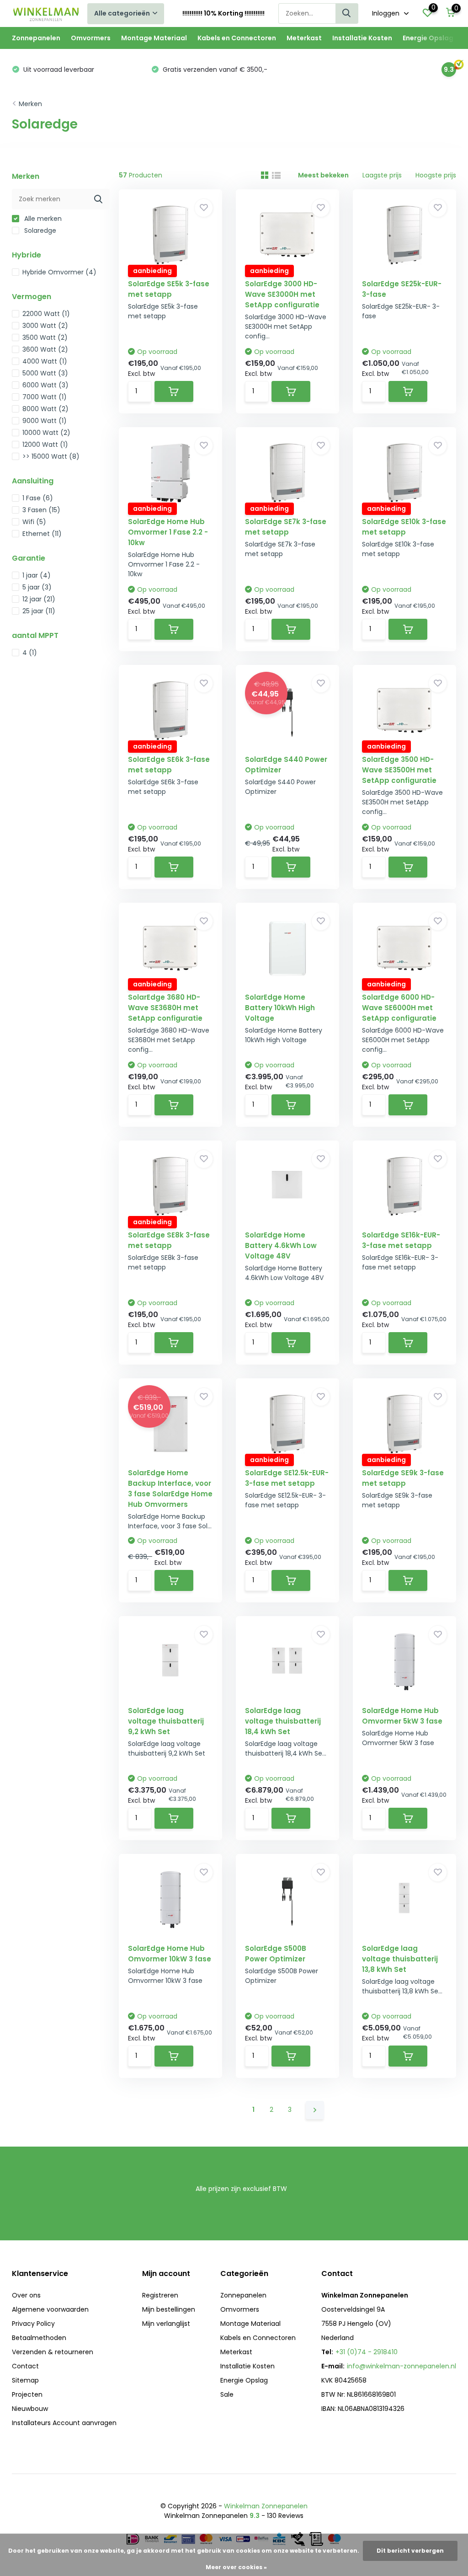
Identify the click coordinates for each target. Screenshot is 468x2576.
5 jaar (37, 587)
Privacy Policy (33, 2324)
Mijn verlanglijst (166, 2324)
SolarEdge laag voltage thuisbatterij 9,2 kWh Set (166, 1721)
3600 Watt (45, 349)
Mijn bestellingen (169, 2309)
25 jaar (39, 611)
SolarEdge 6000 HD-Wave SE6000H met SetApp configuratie (399, 1008)
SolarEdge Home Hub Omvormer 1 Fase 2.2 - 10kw (168, 532)
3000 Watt (45, 326)
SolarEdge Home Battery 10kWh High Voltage (280, 1008)
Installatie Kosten (362, 38)
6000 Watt (45, 385)
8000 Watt (45, 409)
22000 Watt (46, 314)
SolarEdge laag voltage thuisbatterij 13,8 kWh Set (400, 1959)
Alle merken (42, 219)
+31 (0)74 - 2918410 (367, 2352)
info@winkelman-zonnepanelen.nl (402, 2366)
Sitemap (25, 2380)
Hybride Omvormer (59, 272)
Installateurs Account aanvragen (64, 2423)
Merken (30, 104)
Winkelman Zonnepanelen (266, 2506)
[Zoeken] (347, 13)
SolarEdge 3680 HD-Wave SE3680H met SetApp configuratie (165, 1008)
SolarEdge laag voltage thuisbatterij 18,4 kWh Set (283, 1721)
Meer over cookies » (236, 2567)
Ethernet (42, 534)
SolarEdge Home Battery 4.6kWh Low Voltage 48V (281, 1245)
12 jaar (39, 599)
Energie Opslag (428, 38)
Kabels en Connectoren (237, 38)
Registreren (160, 2295)
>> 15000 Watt (51, 456)
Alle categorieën (122, 13)
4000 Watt (45, 361)
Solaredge (39, 230)
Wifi (34, 522)
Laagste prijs (382, 175)
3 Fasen (41, 510)
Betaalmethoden (39, 2338)
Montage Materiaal (154, 38)
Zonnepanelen (36, 38)
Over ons (26, 2295)
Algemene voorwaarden (50, 2309)
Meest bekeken (323, 175)
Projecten (27, 2394)
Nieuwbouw (30, 2409)
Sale (227, 2394)
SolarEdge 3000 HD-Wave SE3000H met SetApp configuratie (282, 294)
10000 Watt (46, 433)
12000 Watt (45, 445)
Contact (25, 2366)
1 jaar (37, 575)
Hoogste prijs (436, 175)
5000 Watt (45, 373)
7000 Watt (45, 397)
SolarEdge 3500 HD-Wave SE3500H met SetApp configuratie (399, 770)
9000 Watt (45, 421)
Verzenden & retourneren (53, 2352)
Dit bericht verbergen (410, 2551)
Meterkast (304, 38)
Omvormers (91, 38)
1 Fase (38, 498)
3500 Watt (45, 337)
